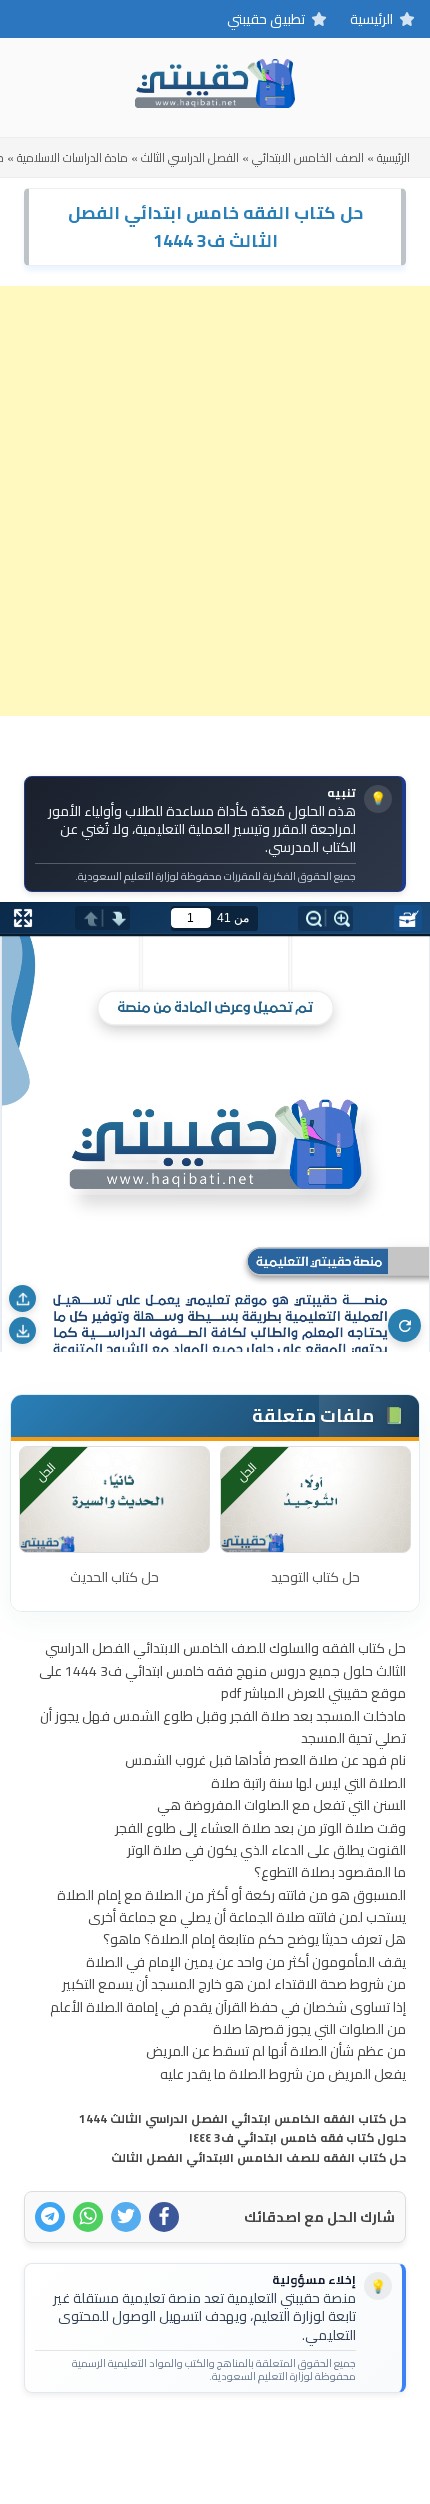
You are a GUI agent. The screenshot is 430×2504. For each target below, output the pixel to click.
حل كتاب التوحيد (315, 1577)
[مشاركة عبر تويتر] (126, 2217)
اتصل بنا (276, 2440)
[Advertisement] (215, 501)
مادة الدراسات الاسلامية (72, 157)
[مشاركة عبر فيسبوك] (164, 2217)
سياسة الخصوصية (182, 2440)
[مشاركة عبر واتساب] (88, 2217)
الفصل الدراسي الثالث (190, 157)
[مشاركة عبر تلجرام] (50, 2217)
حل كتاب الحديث (114, 1577)
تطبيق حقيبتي (266, 19)
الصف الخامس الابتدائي (308, 157)
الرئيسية (371, 19)
